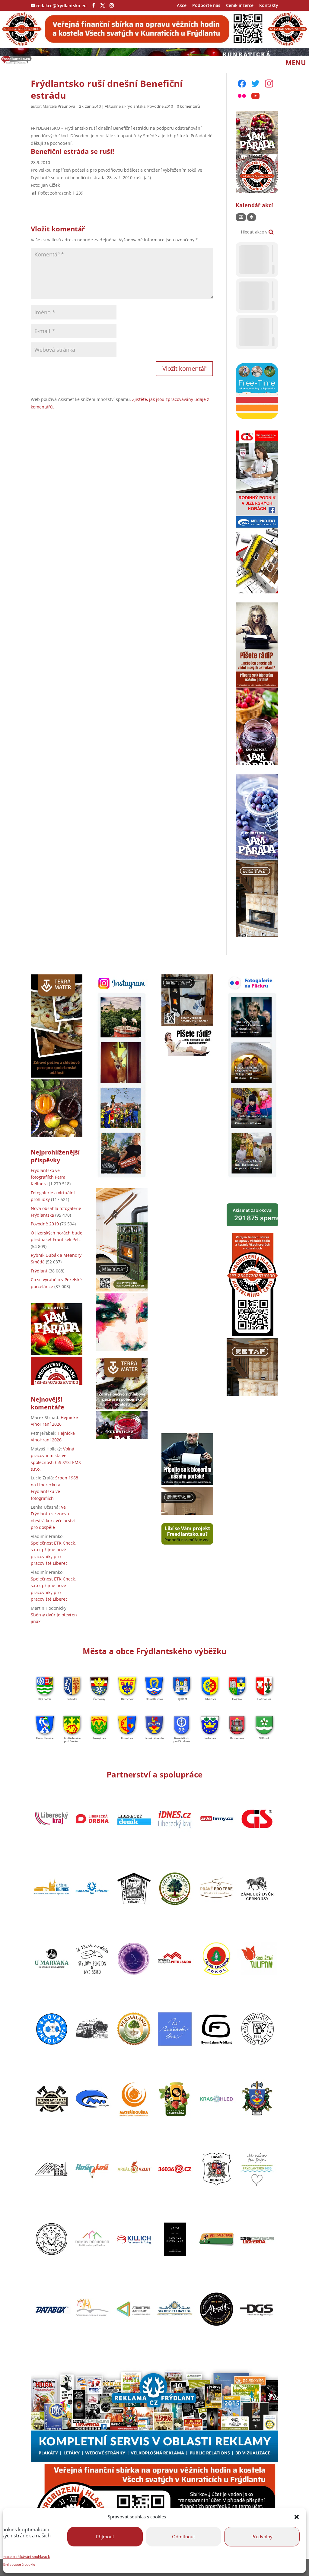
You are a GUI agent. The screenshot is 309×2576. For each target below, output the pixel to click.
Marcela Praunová (59, 106)
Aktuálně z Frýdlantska (125, 106)
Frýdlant (39, 1271)
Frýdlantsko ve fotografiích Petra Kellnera (48, 1177)
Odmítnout (183, 2536)
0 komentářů (188, 106)
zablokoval (255, 1215)
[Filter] (241, 217)
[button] (297, 2517)
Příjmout (105, 2536)
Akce (182, 6)
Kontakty (269, 6)
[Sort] (252, 217)
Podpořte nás (206, 6)
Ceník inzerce (240, 6)
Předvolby (262, 2536)
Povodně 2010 (160, 106)
